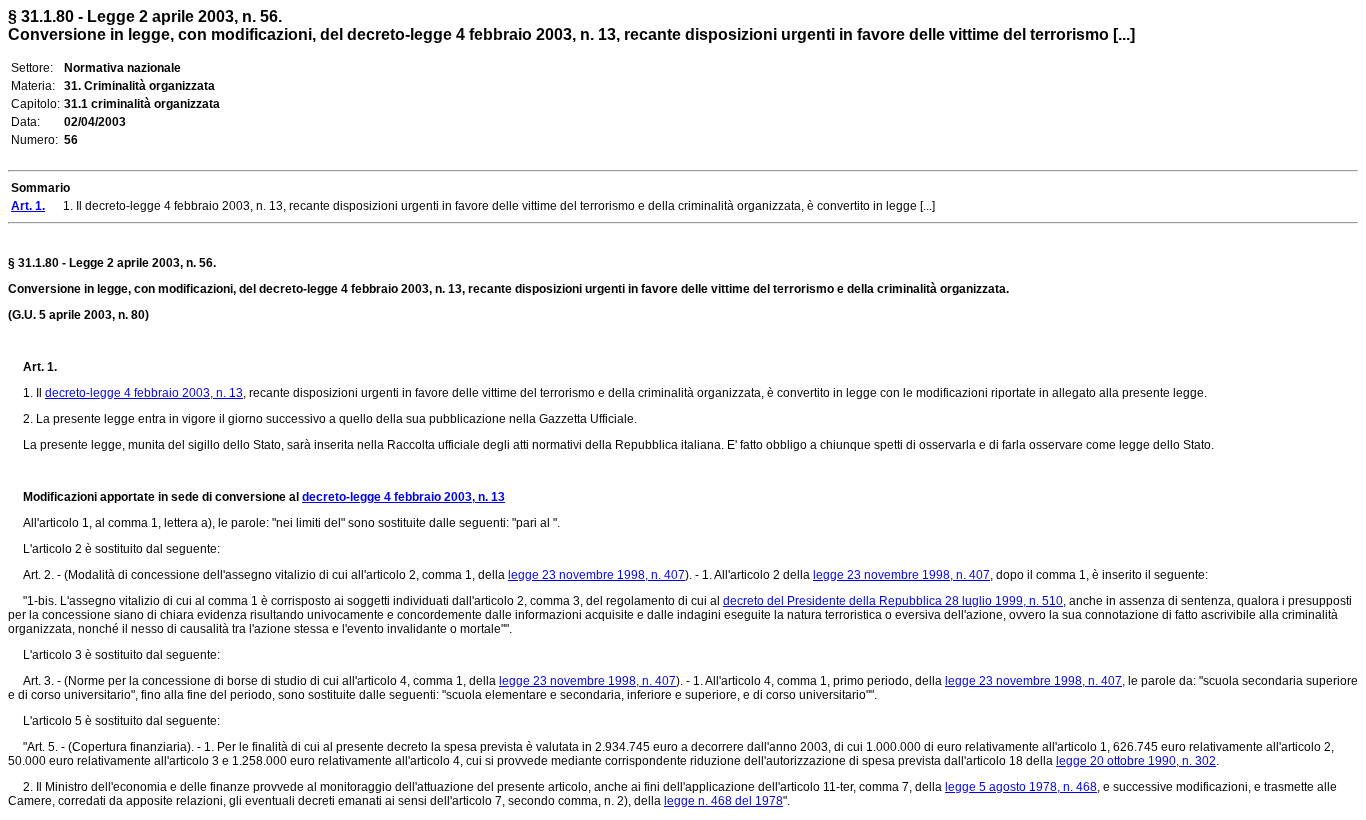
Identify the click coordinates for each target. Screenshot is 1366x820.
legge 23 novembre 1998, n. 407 (596, 575)
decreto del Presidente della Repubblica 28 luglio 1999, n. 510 (893, 601)
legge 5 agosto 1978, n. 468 (1021, 787)
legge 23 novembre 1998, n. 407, (1035, 681)
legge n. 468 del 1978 (723, 801)
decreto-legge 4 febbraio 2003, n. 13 (144, 393)
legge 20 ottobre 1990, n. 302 (1136, 761)
